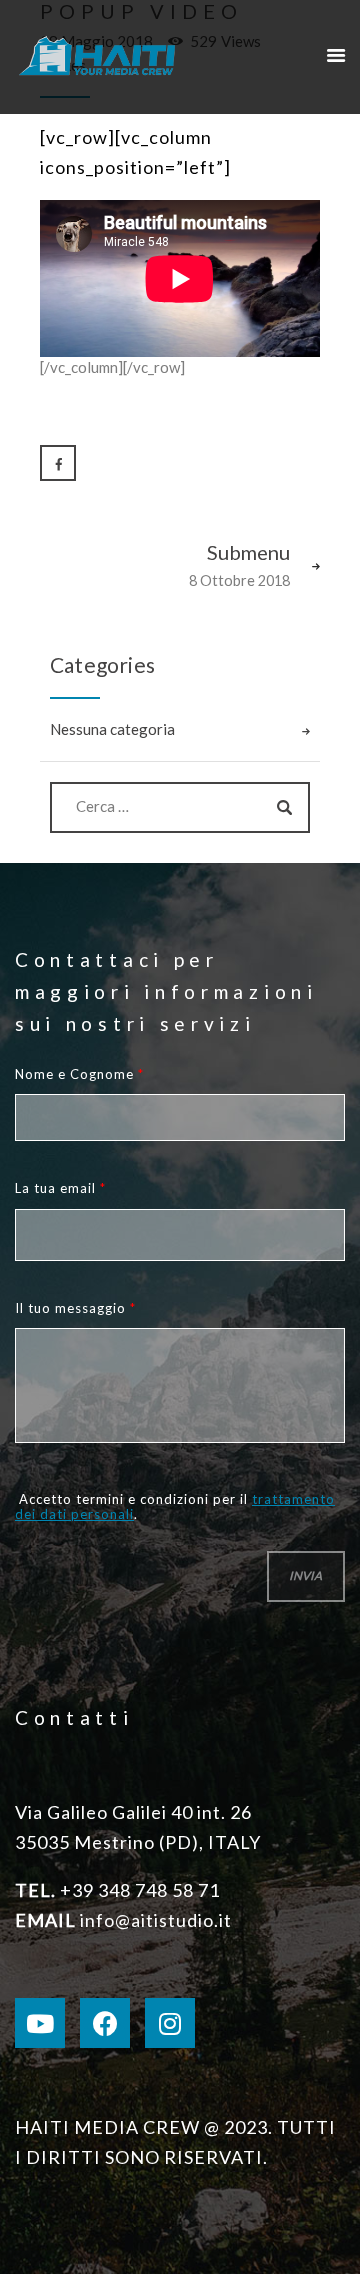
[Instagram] (170, 2023)
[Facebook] (105, 2023)
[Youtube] (40, 2023)
